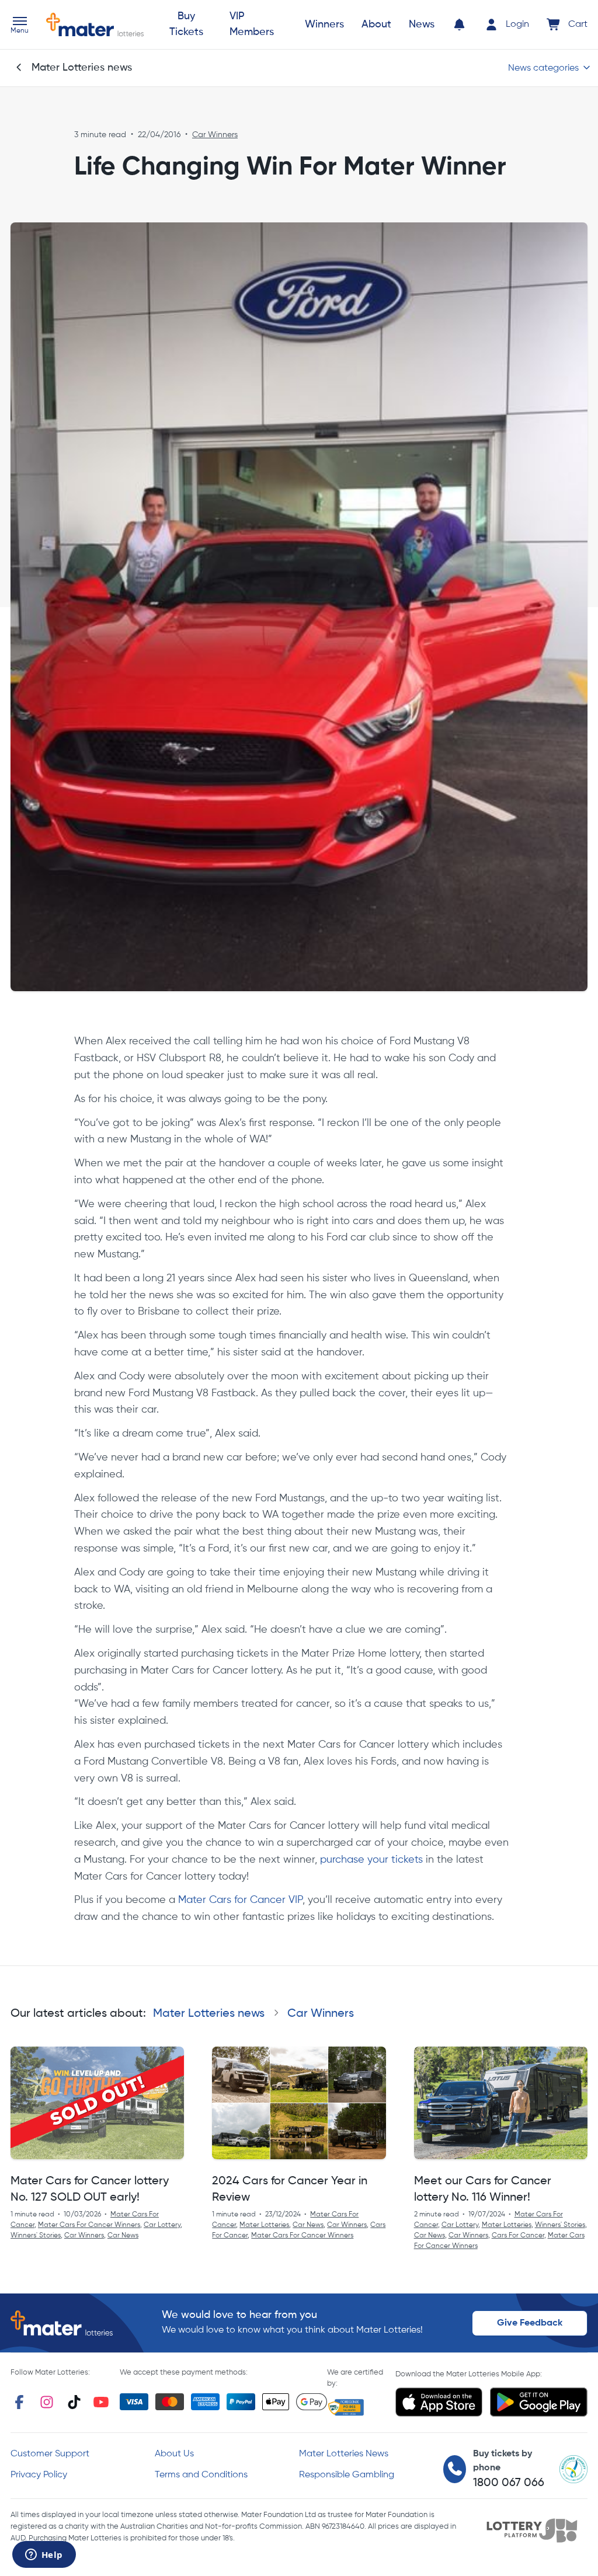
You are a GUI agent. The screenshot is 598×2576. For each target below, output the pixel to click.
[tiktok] (74, 2402)
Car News (123, 2236)
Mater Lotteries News (344, 2454)
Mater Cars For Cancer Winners (89, 2225)
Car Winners (215, 135)
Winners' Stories (36, 2236)
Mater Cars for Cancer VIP (240, 1900)
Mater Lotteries (264, 2225)
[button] (20, 26)
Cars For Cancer (518, 2236)
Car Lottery (162, 2225)
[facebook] (19, 2402)
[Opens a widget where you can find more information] (44, 2556)
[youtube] (101, 2402)
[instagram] (47, 2402)
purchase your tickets (371, 1860)
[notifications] (459, 25)
